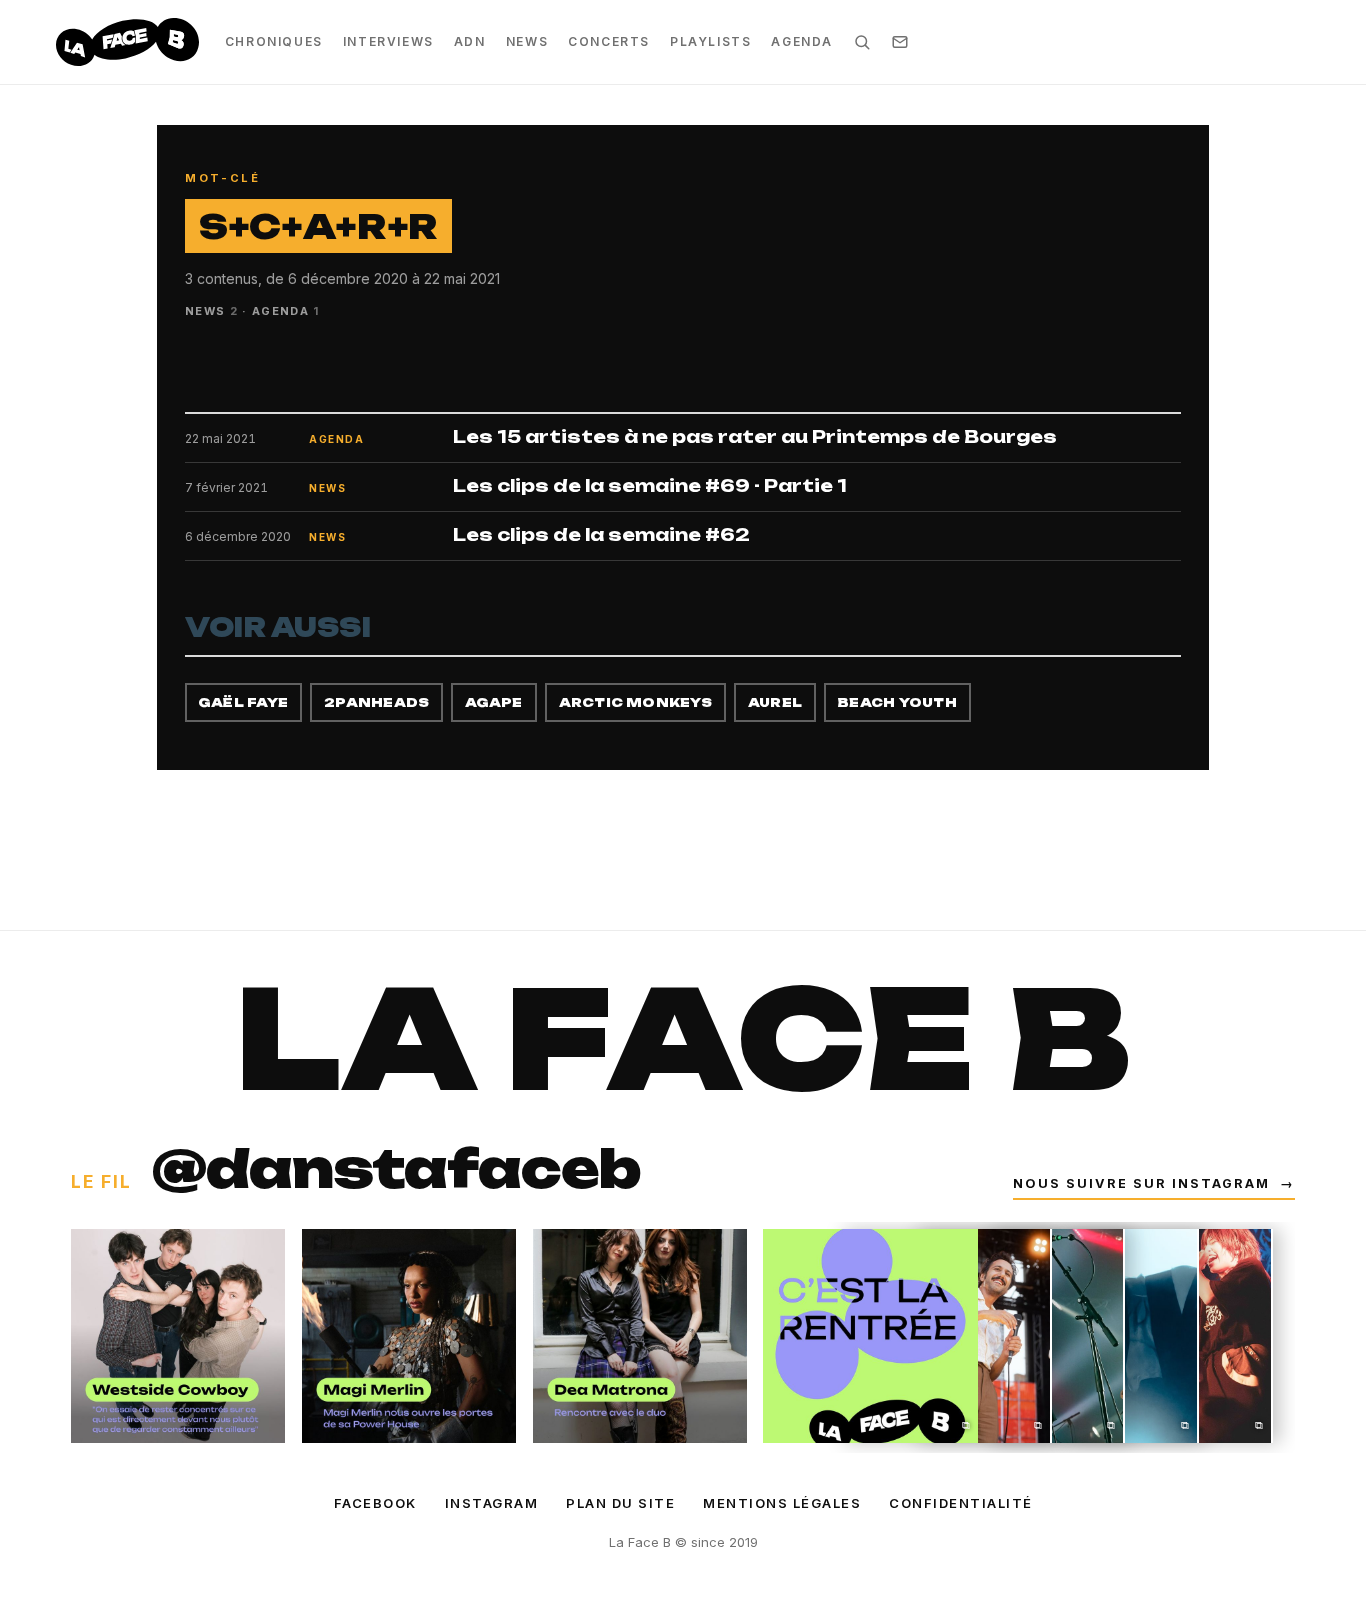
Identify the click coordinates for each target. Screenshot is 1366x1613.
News (527, 41)
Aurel (775, 702)
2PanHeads (376, 702)
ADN (470, 41)
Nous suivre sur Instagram (1154, 1183)
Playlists (710, 41)
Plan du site (620, 1503)
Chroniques (274, 41)
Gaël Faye (243, 702)
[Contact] (900, 42)
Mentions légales (782, 1503)
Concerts (609, 41)
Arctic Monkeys (635, 702)
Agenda (802, 41)
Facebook (375, 1503)
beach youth (897, 702)
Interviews (388, 41)
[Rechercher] (862, 42)
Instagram (492, 1503)
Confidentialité (961, 1503)
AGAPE (493, 702)
